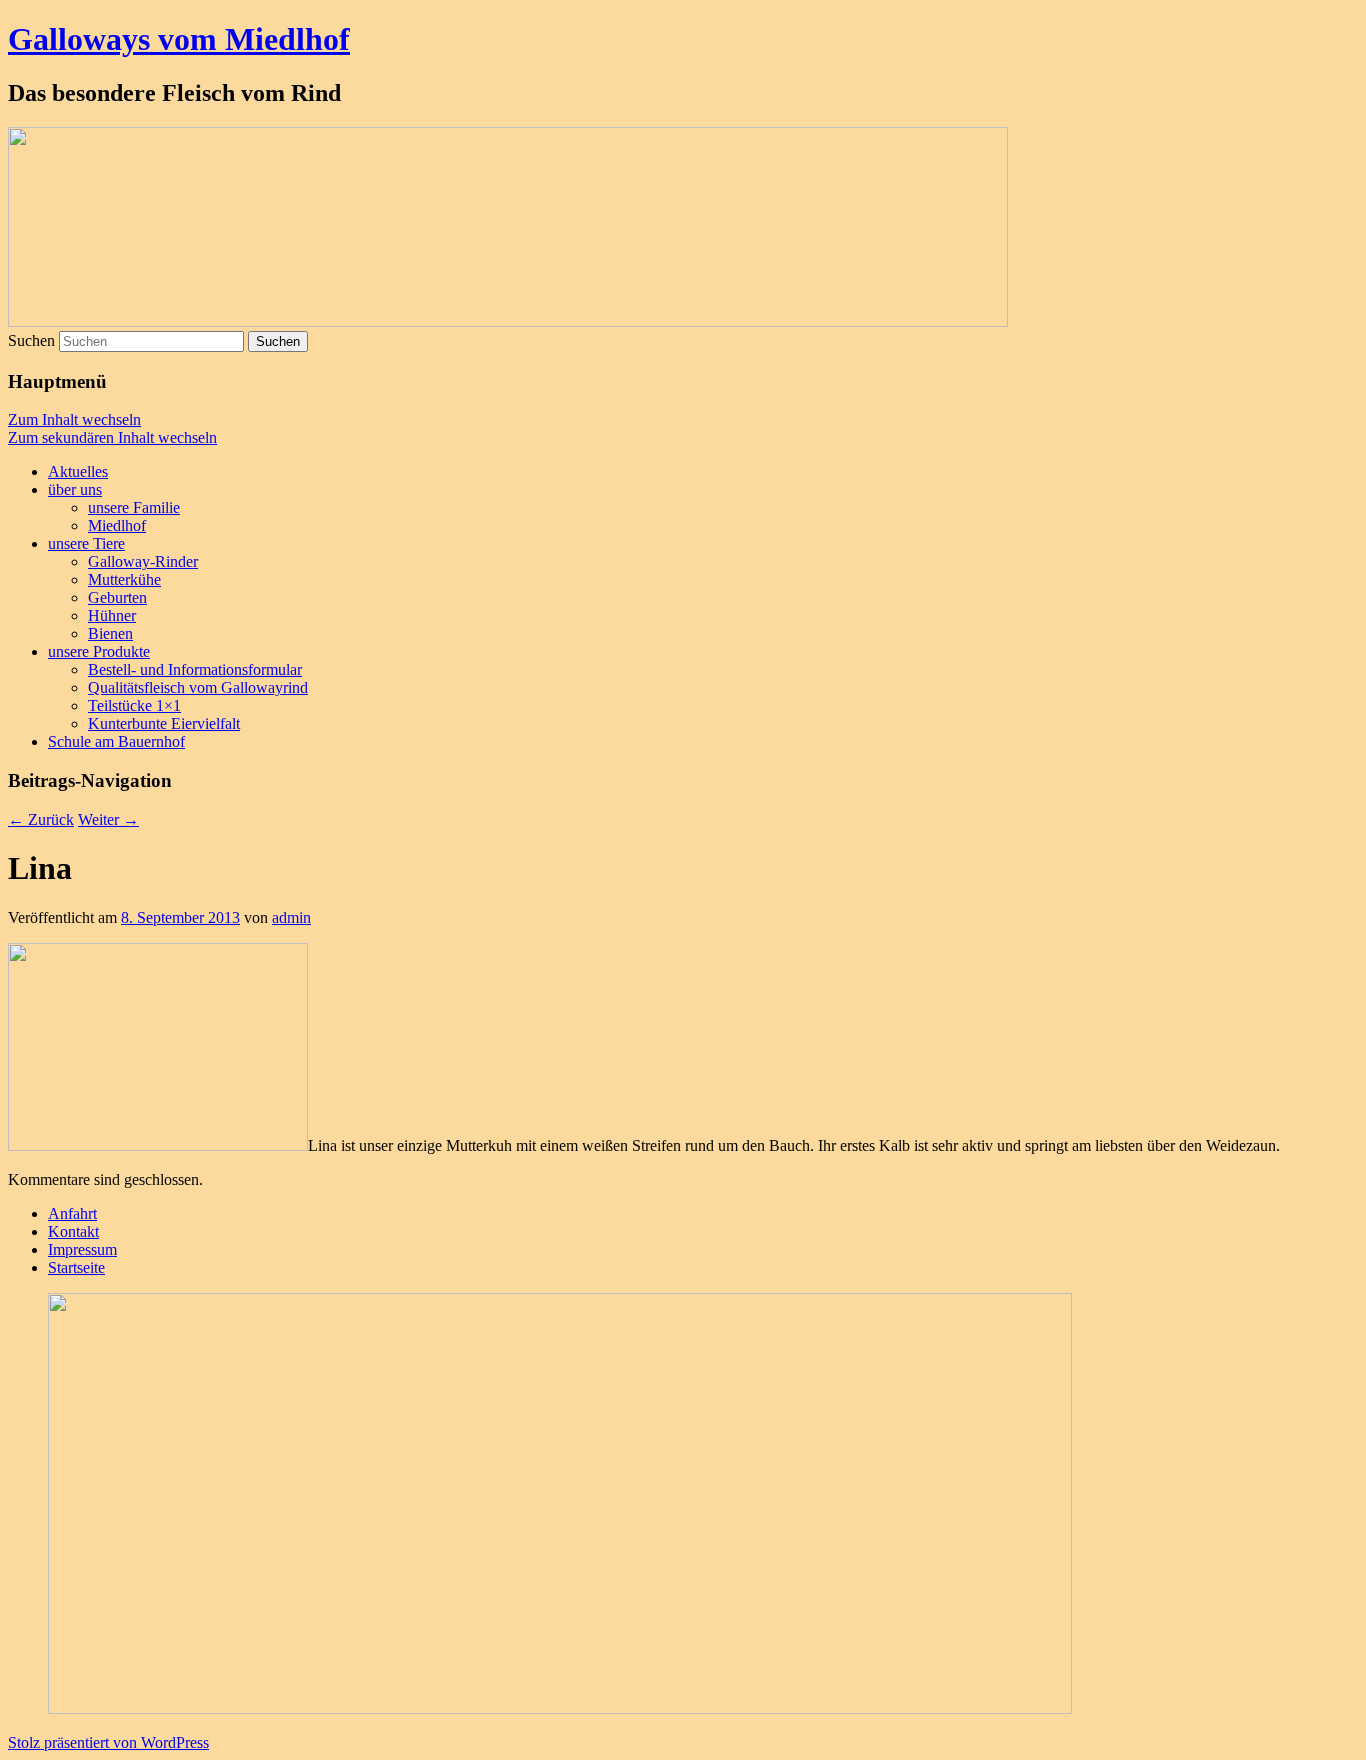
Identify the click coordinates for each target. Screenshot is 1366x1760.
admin (291, 917)
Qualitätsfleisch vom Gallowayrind (198, 687)
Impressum (82, 1249)
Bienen (110, 633)
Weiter (108, 819)
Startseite (76, 1267)
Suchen (31, 340)
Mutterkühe (124, 579)
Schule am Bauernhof (116, 741)
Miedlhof (117, 525)
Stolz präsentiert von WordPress (108, 1742)
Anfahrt (72, 1213)
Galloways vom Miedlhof (179, 39)
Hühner (112, 615)
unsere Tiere (86, 543)
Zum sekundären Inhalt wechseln (112, 437)
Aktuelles (78, 471)
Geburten (117, 597)
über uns (75, 489)
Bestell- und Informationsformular (195, 669)
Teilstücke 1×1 (134, 705)
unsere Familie (134, 507)
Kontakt (73, 1231)
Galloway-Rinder (143, 561)
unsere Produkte (99, 651)
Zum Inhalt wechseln (74, 419)
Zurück (41, 819)
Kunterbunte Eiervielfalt (164, 723)
